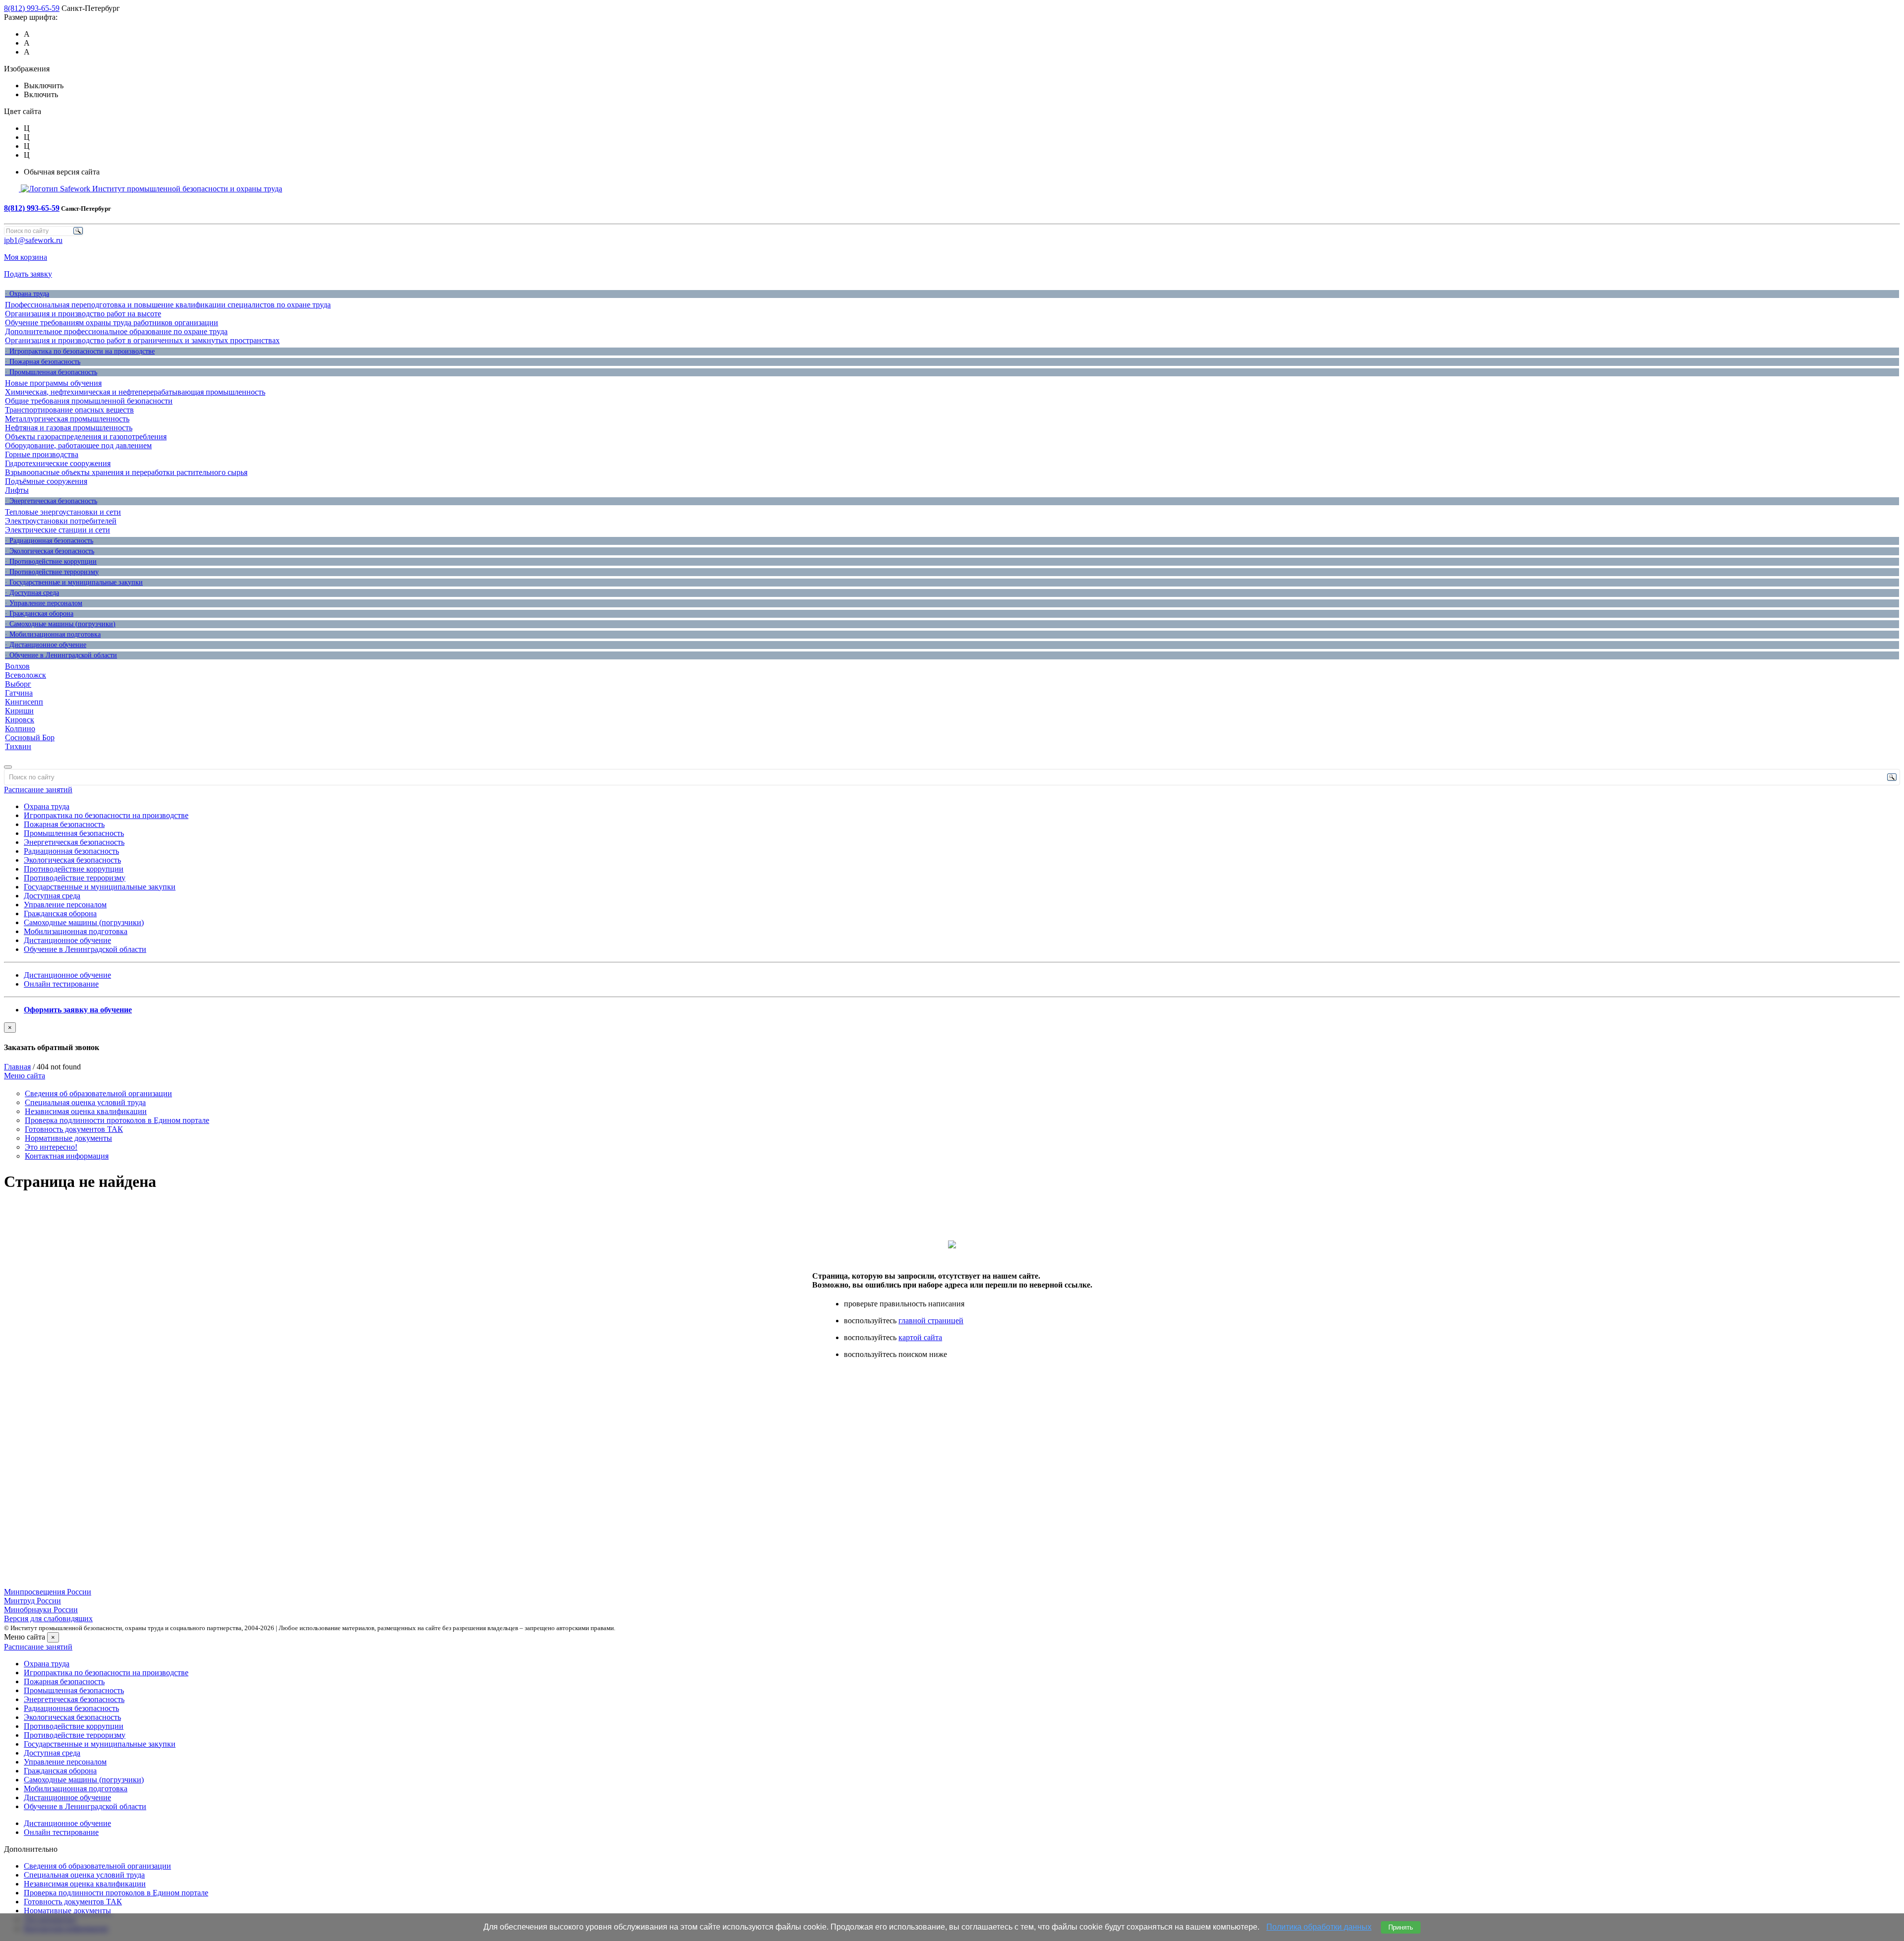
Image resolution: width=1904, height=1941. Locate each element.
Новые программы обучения (53, 383)
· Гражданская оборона (39, 614)
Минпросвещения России (48, 1592)
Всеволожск (26, 675)
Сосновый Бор (30, 737)
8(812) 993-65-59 (32, 8)
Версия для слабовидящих (48, 1618)
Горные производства (42, 454)
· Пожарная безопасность (43, 362)
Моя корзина (26, 257)
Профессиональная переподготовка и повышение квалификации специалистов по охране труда (168, 305)
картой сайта (920, 1337)
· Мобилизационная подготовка (53, 634)
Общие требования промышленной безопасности (89, 401)
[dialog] (952, 1037)
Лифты (17, 490)
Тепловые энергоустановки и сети (63, 512)
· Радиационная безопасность (49, 541)
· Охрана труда (27, 294)
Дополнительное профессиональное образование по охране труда (116, 331)
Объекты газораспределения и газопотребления (86, 437)
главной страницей (931, 1321)
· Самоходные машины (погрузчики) (60, 624)
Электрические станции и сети (58, 530)
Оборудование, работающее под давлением (78, 445)
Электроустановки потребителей (61, 521)
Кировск (20, 720)
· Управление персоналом (44, 603)
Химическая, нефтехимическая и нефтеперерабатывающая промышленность (135, 392)
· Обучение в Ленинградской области (61, 655)
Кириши (19, 711)
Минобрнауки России (41, 1610)
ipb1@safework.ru (33, 240)
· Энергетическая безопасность (51, 501)
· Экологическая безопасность (50, 551)
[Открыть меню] (8, 767)
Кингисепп (24, 702)
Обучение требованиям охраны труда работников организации (112, 323)
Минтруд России (32, 1601)
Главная (17, 1067)
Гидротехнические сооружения (58, 463)
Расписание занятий (38, 790)
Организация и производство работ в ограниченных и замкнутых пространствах (142, 340)
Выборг (18, 684)
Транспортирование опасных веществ (69, 410)
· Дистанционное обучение (46, 645)
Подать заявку (28, 274)
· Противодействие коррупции (51, 561)
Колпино (20, 729)
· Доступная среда (32, 593)
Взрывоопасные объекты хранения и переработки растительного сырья (126, 472)
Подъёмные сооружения (46, 481)
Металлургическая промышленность (67, 419)
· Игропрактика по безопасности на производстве (80, 351)
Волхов (17, 666)
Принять (1401, 1927)
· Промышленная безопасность (51, 372)
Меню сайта (25, 1076)
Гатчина (19, 693)
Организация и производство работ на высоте (83, 314)
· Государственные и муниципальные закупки (74, 582)
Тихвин (18, 746)
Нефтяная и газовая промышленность (69, 428)
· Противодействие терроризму (52, 572)
